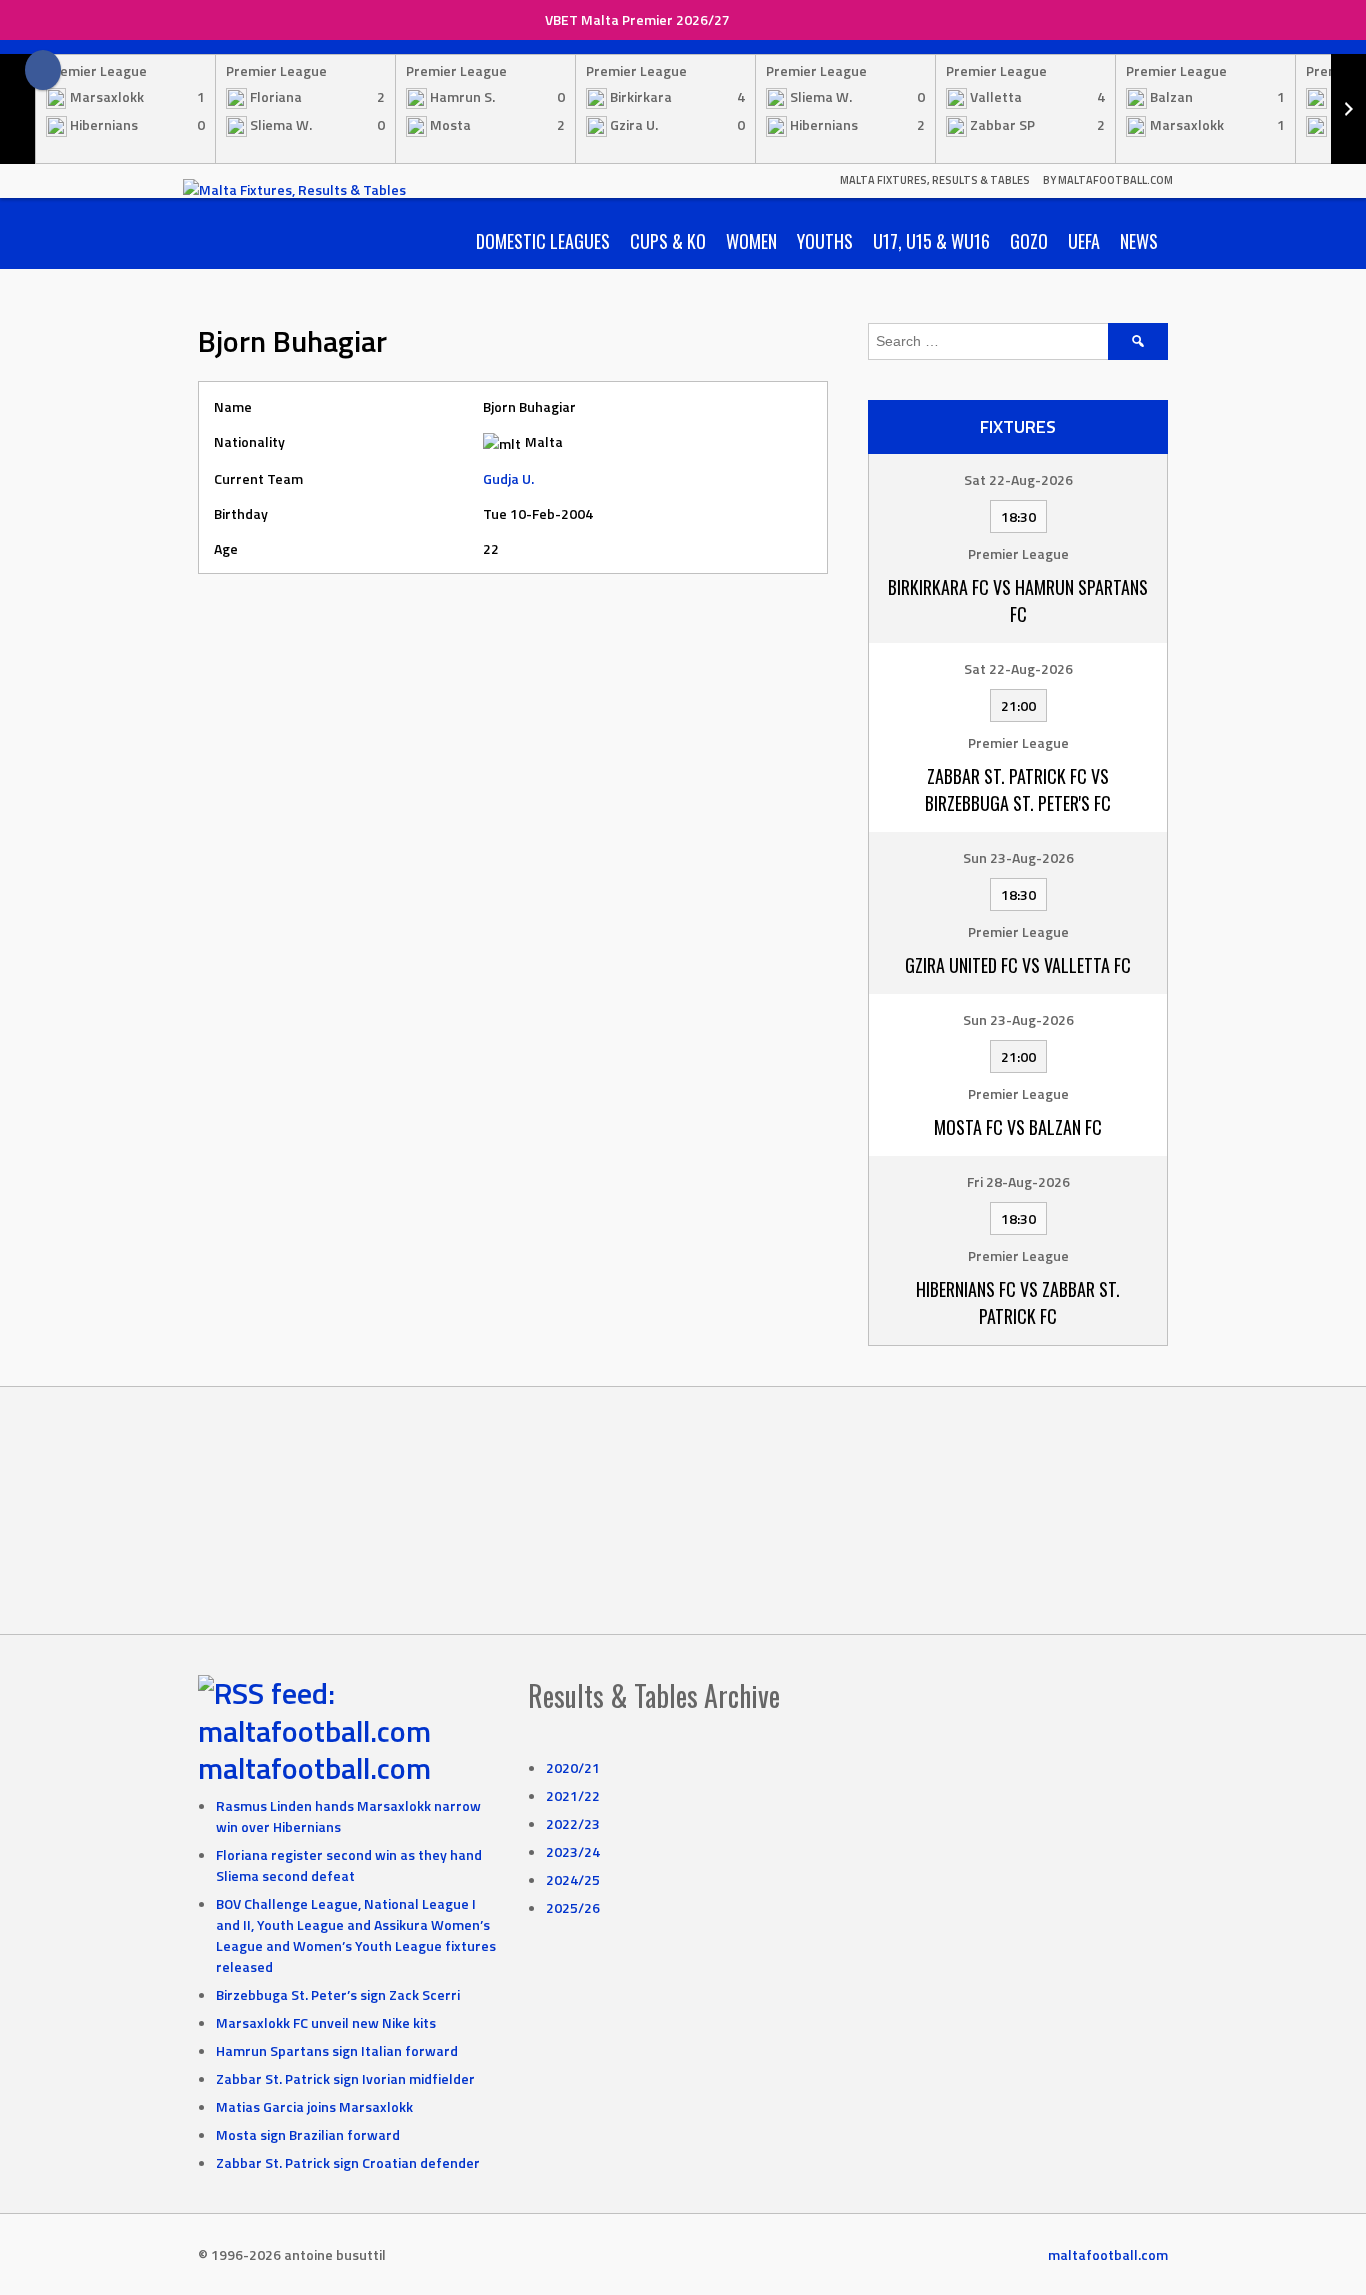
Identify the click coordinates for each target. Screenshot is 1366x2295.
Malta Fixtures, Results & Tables (935, 180)
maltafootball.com (314, 1768)
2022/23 (573, 1823)
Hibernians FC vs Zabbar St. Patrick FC (1018, 1302)
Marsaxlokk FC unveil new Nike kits (326, 2022)
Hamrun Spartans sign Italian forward (337, 2050)
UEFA (1084, 241)
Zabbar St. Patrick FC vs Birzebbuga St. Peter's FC (1018, 789)
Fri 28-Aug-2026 (1018, 1181)
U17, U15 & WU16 (931, 241)
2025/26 (573, 1907)
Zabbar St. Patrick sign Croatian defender (348, 2162)
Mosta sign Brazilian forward (308, 2134)
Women (751, 241)
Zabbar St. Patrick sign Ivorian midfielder (345, 2078)
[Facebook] (43, 70)
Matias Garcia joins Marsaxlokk (314, 2106)
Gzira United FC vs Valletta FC (1018, 965)
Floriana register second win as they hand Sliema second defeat (349, 1865)
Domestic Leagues (543, 241)
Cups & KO (668, 241)
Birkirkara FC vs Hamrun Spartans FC (1018, 600)
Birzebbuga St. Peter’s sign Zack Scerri (338, 1994)
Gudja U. (508, 478)
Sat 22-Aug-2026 (1018, 479)
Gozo (1029, 241)
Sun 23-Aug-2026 (1018, 857)
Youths (825, 241)
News (1139, 241)
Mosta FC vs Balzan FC (1018, 1127)
